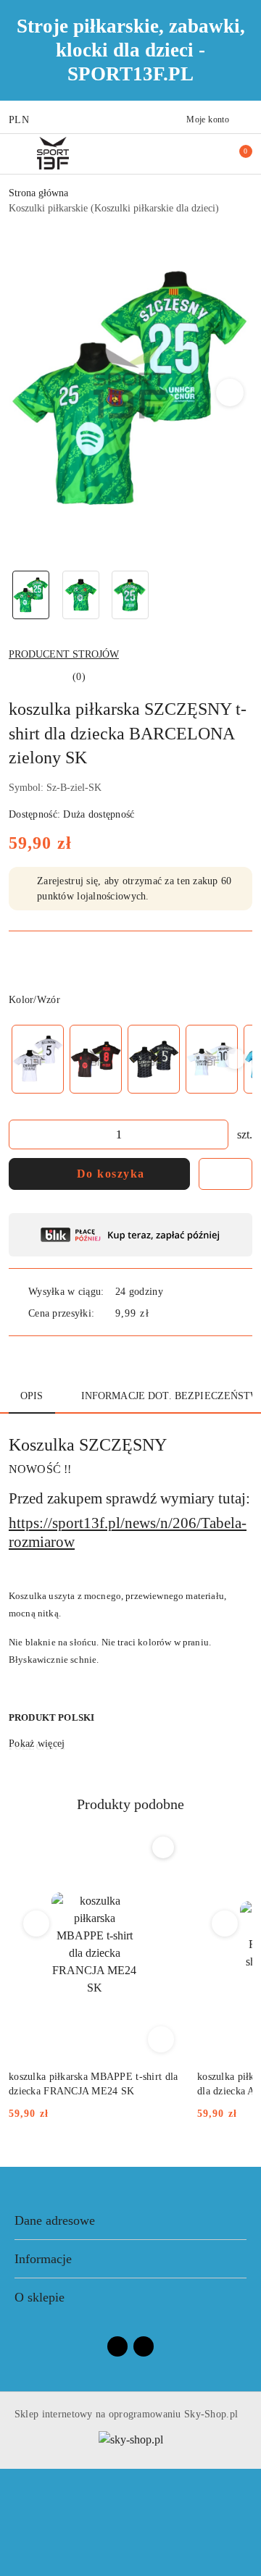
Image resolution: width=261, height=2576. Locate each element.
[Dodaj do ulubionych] (225, 1174)
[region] (130, 1059)
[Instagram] (144, 2346)
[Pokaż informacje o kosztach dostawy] (159, 1313)
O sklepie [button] (40, 2297)
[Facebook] (117, 2346)
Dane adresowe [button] (55, 2220)
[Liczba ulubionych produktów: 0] (212, 154)
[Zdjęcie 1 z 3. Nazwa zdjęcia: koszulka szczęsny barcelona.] (31, 595)
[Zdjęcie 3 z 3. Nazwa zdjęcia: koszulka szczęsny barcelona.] (131, 595)
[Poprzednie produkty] (37, 1923)
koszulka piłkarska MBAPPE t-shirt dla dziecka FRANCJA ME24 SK (93, 2084)
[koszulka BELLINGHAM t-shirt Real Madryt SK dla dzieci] (38, 1059)
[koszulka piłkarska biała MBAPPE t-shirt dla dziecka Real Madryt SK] (212, 1059)
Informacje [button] (43, 2259)
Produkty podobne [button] (130, 1804)
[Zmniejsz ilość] (20, 1134)
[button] (230, 393)
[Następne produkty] (225, 1923)
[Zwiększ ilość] (217, 1134)
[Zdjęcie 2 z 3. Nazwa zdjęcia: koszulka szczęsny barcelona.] (81, 595)
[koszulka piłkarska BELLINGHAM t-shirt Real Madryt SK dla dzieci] (154, 1059)
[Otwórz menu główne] (17, 153)
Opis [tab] (32, 1396)
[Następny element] (235, 1059)
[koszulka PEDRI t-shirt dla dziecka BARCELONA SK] (96, 1059)
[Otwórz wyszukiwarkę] (189, 154)
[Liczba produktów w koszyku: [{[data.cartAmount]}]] (236, 154)
